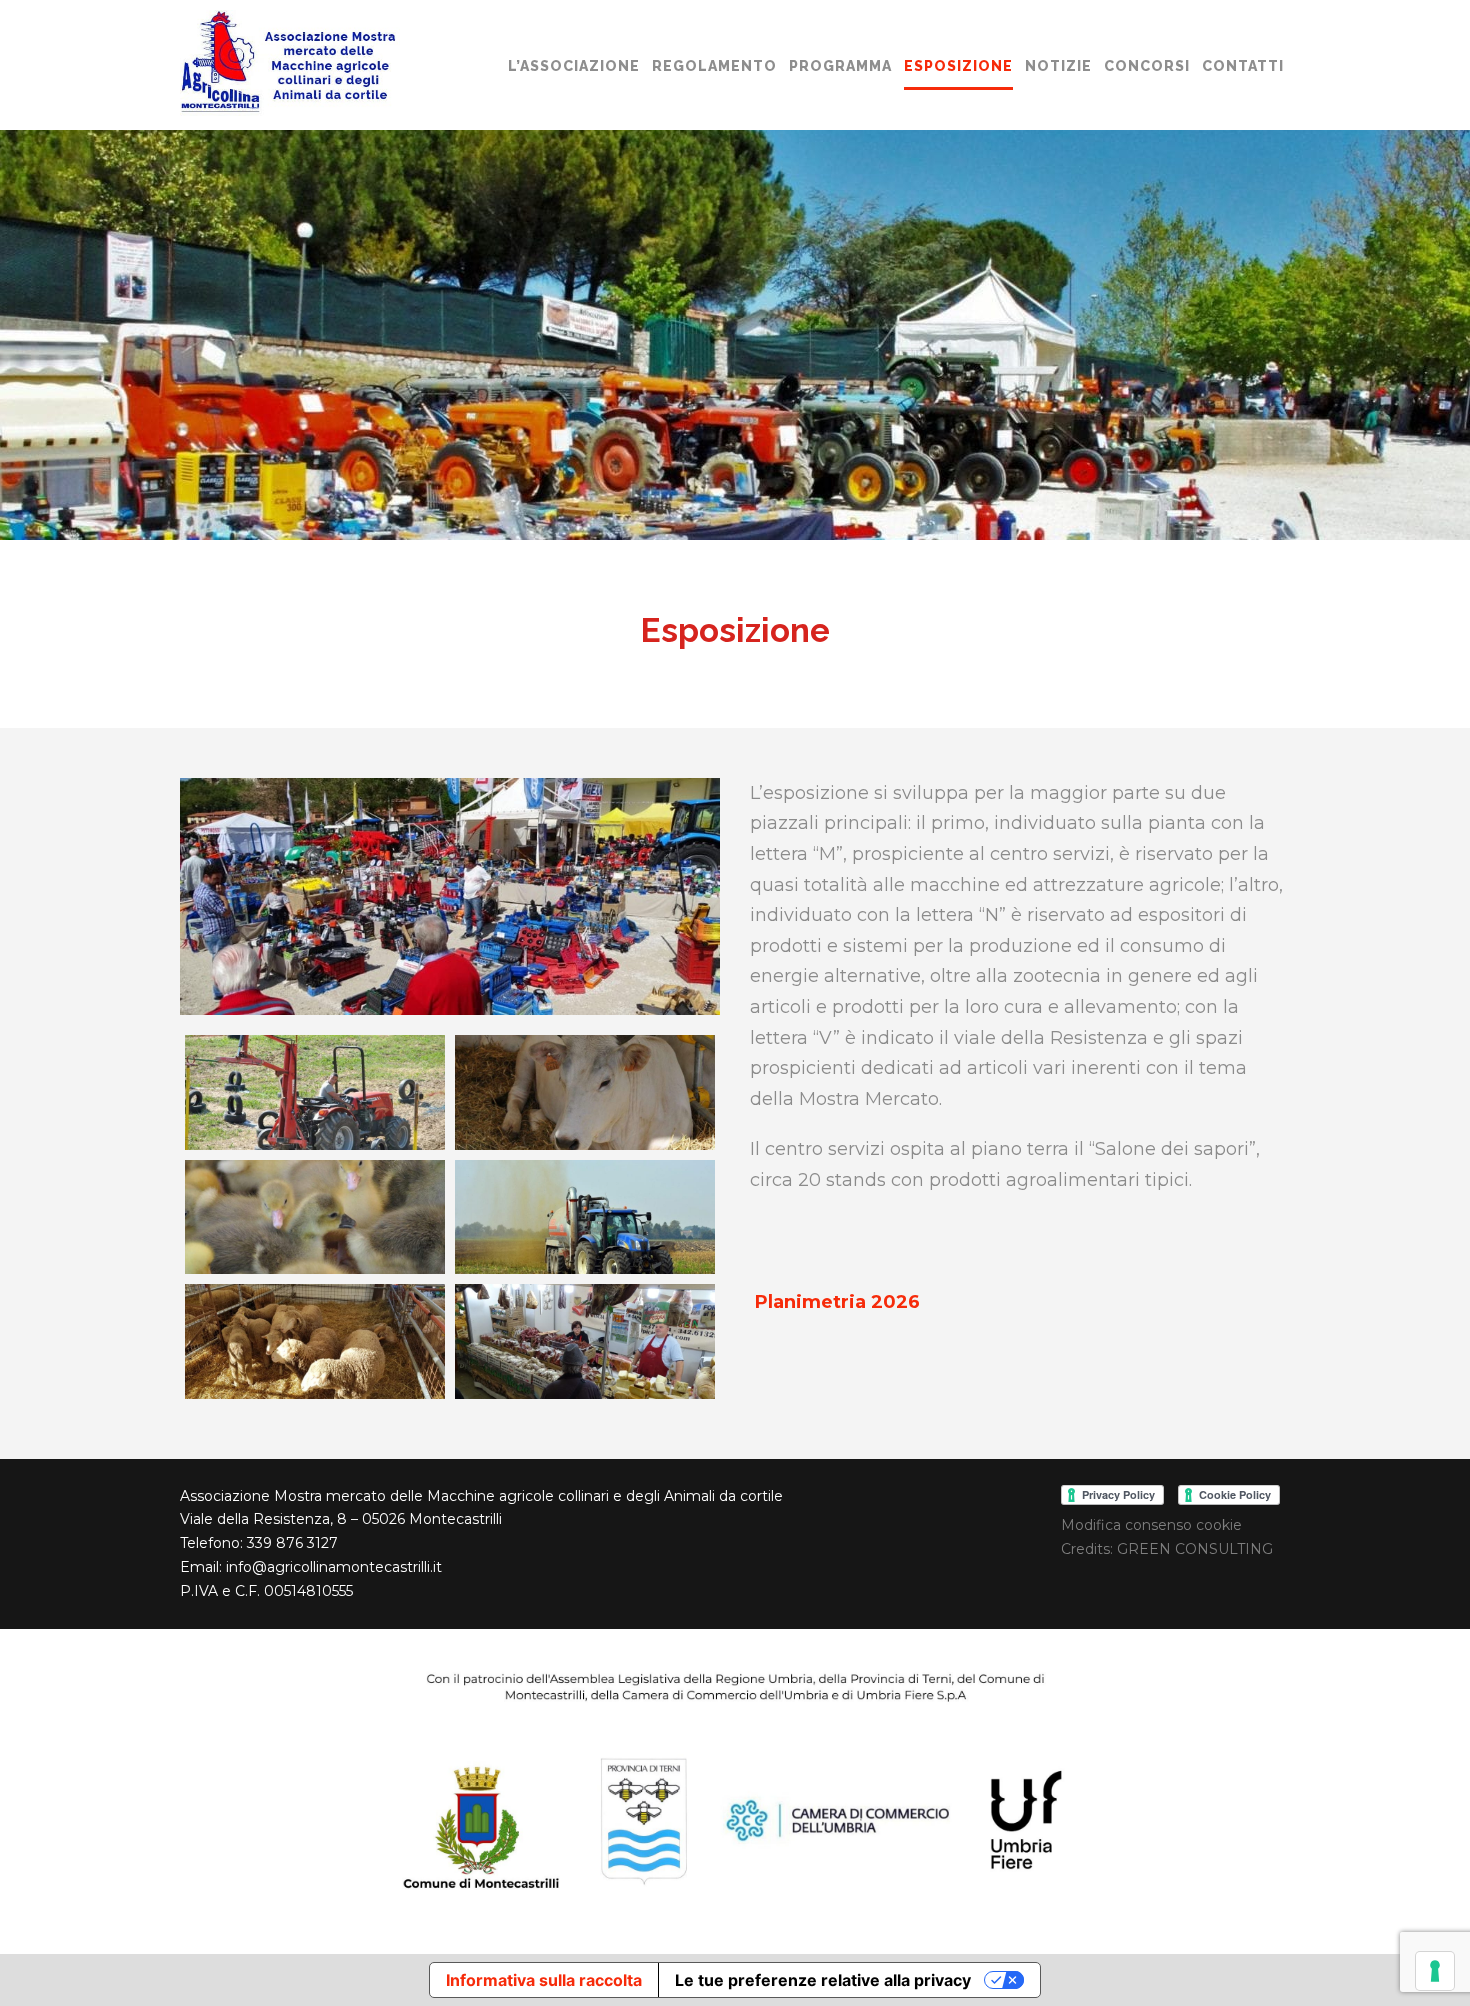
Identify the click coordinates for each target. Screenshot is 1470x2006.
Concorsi (1147, 66)
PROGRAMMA (840, 66)
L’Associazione (574, 66)
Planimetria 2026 (837, 1302)
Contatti (1243, 66)
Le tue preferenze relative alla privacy (823, 1980)
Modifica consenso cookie (1151, 1525)
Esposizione (958, 66)
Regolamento (714, 66)
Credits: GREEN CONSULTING (1167, 1549)
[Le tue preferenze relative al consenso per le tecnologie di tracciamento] (1435, 1971)
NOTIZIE (1058, 66)
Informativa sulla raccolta (544, 1980)
